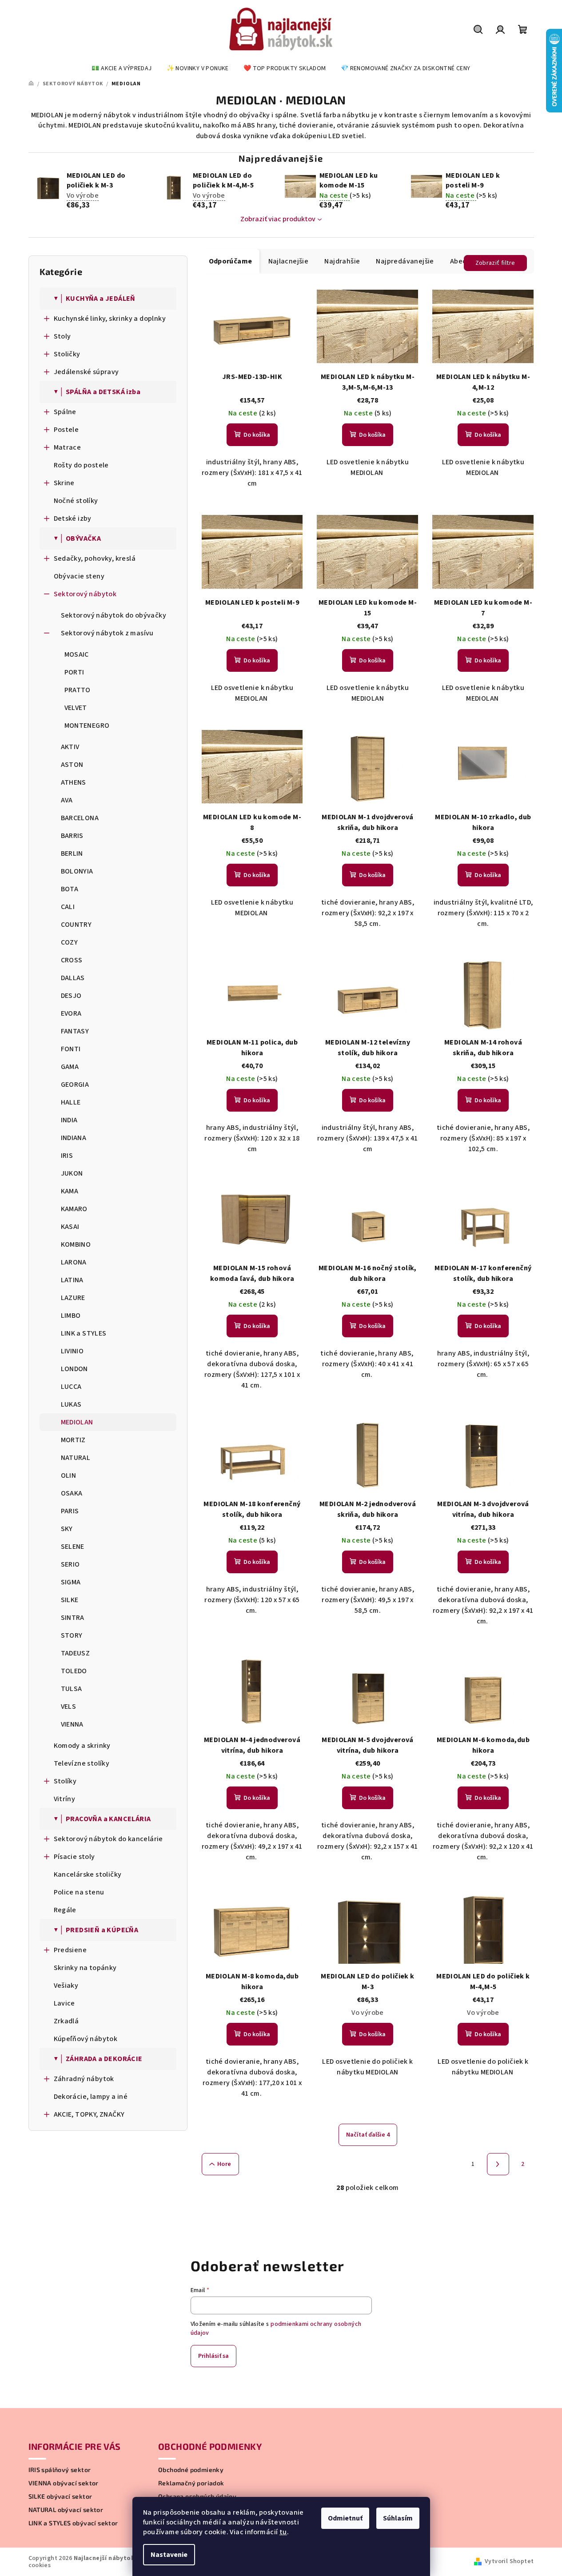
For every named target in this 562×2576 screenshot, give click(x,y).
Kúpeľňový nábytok (86, 2039)
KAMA (70, 1191)
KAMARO (74, 1209)
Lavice (64, 2003)
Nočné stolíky (76, 501)
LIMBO (71, 1316)
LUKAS (71, 1404)
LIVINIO (72, 1351)
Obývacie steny (79, 576)
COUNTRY (76, 925)
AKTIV (70, 747)
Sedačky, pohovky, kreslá (95, 558)
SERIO (70, 1564)
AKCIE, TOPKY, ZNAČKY (89, 2114)
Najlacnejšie (289, 261)
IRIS (67, 1156)
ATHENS (74, 782)
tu (283, 2532)
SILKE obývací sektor (60, 2496)
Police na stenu (79, 1892)
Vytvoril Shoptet (509, 2561)
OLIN (69, 1475)
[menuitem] (122, 68)
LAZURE (73, 1298)
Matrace (68, 447)
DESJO (71, 996)
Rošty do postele (81, 465)
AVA (67, 800)
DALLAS (73, 978)
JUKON (72, 1173)
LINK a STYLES (84, 1333)
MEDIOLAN (77, 1422)
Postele (66, 430)
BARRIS (72, 836)
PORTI (74, 672)
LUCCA (71, 1387)
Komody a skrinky (82, 1746)
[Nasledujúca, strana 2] (498, 2164)
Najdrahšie (342, 261)
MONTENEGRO (87, 726)
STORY (72, 1635)
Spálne (65, 412)
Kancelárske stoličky (88, 1874)
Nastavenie (169, 2555)
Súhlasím (398, 2518)
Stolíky (65, 1781)
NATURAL (76, 1458)
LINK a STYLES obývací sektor (73, 2523)
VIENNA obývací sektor (64, 2483)
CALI (68, 907)
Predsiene (70, 1950)
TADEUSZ (76, 1653)
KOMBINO (76, 1244)
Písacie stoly (74, 1857)
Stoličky (67, 354)
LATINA (72, 1280)
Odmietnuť (345, 2518)
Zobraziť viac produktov (278, 219)
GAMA (70, 1067)
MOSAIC (77, 654)
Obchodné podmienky (191, 2470)
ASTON (72, 765)
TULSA (72, 1689)
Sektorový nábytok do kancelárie (108, 1839)
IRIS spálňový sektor (60, 2470)
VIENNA (72, 1724)
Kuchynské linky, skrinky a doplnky (110, 319)
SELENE (73, 1547)
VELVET (76, 708)
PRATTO (78, 690)
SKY (67, 1529)
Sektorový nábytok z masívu (107, 633)
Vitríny (65, 1799)
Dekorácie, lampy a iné (91, 2097)
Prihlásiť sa (213, 2356)
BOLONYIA (77, 871)
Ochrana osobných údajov (197, 2496)
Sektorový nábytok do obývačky (114, 615)
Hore (224, 2164)
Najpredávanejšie (405, 261)
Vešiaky (66, 1986)
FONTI (71, 1049)
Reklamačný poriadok (191, 2483)
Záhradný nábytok (84, 2079)
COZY (70, 942)
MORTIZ (73, 1440)
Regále (65, 1910)
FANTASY (75, 1031)
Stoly (62, 336)
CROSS (72, 960)
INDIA (69, 1120)
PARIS (70, 1511)
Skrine (64, 483)
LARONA (74, 1262)
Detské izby (73, 518)
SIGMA (71, 1582)
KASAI (70, 1227)
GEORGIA (75, 1085)
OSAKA (72, 1493)
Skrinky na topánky (85, 1968)
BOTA (70, 889)
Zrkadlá (66, 2021)
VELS (69, 1707)
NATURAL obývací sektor (66, 2510)
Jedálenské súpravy (86, 372)
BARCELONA (80, 818)
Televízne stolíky (82, 1763)
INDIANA (74, 1138)
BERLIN (72, 853)
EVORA (71, 1013)
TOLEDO (74, 1671)
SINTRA (73, 1618)
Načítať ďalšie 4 (368, 2135)
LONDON (74, 1369)
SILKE (70, 1600)
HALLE (71, 1102)
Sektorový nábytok (85, 594)
